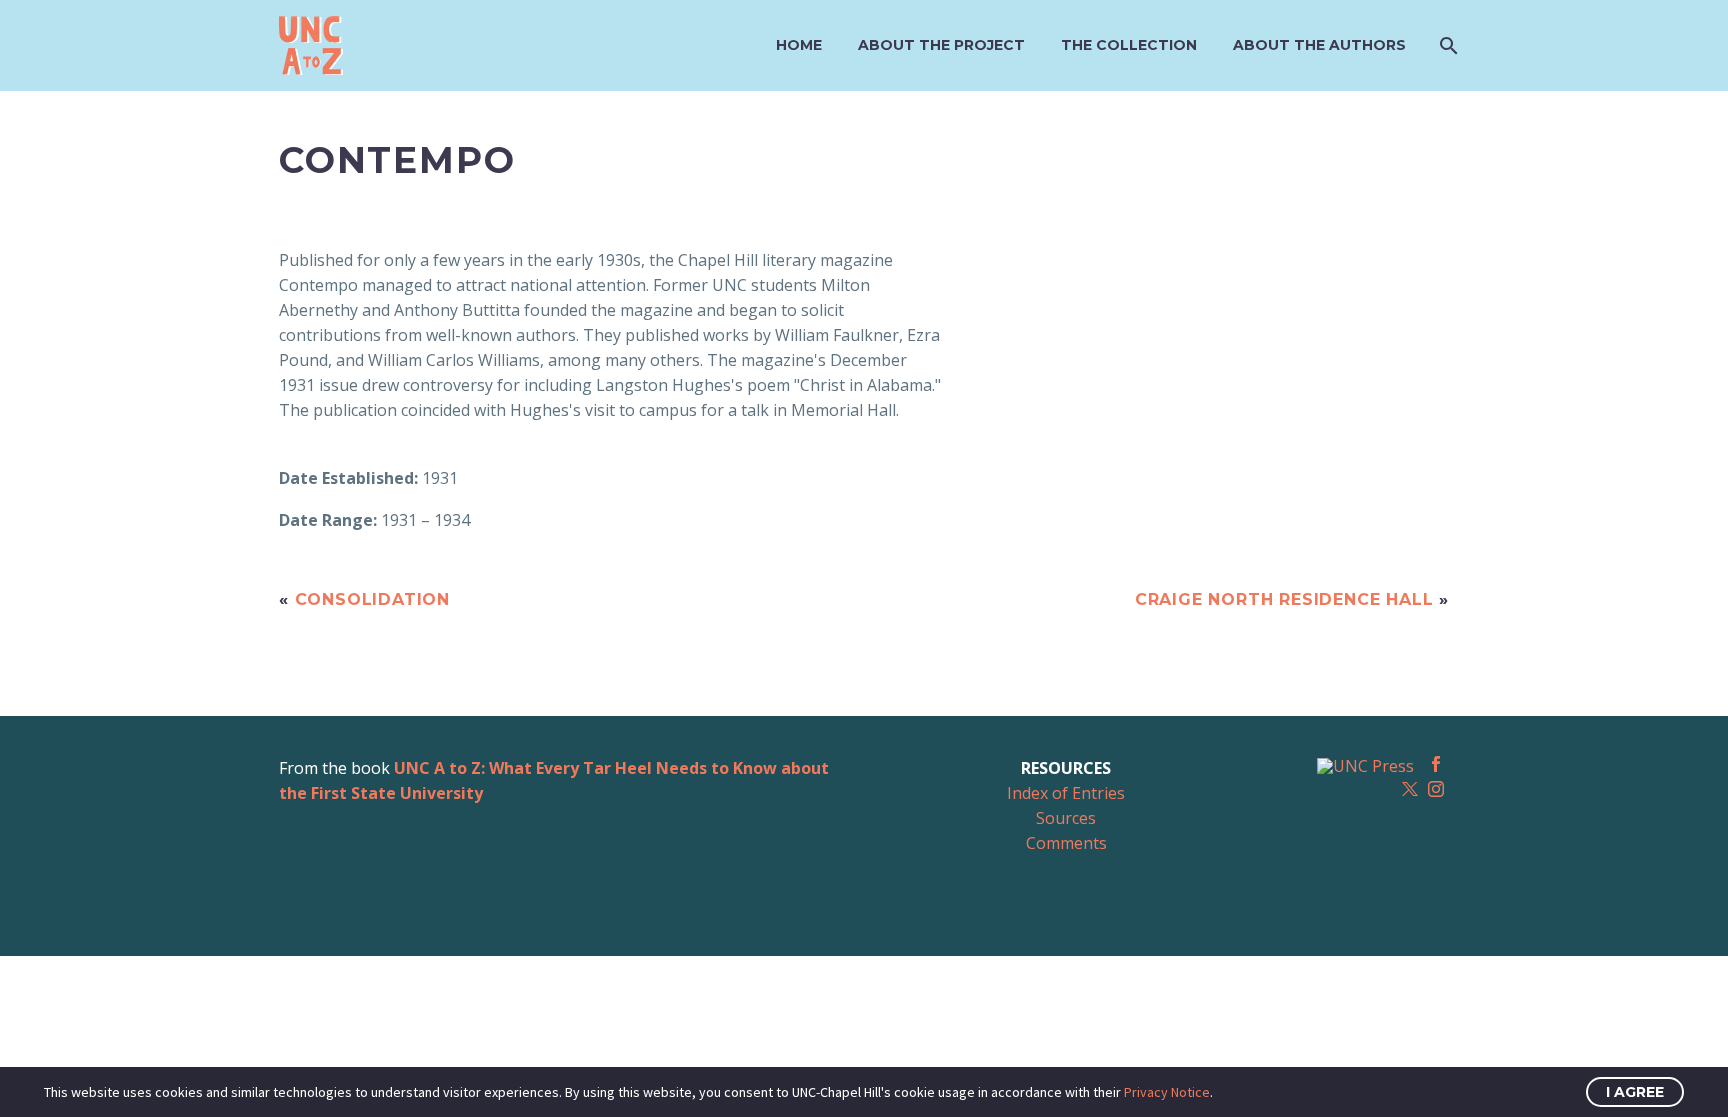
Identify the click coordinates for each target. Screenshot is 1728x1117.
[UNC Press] (1365, 765)
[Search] (1446, 45)
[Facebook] (1436, 764)
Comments (1066, 843)
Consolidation (372, 599)
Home (799, 45)
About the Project (941, 45)
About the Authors (1319, 45)
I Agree (1635, 1092)
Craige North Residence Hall (1284, 599)
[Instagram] (1436, 789)
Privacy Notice (1167, 1092)
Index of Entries (1066, 793)
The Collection (1129, 45)
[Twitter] (1410, 789)
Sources (1066, 818)
